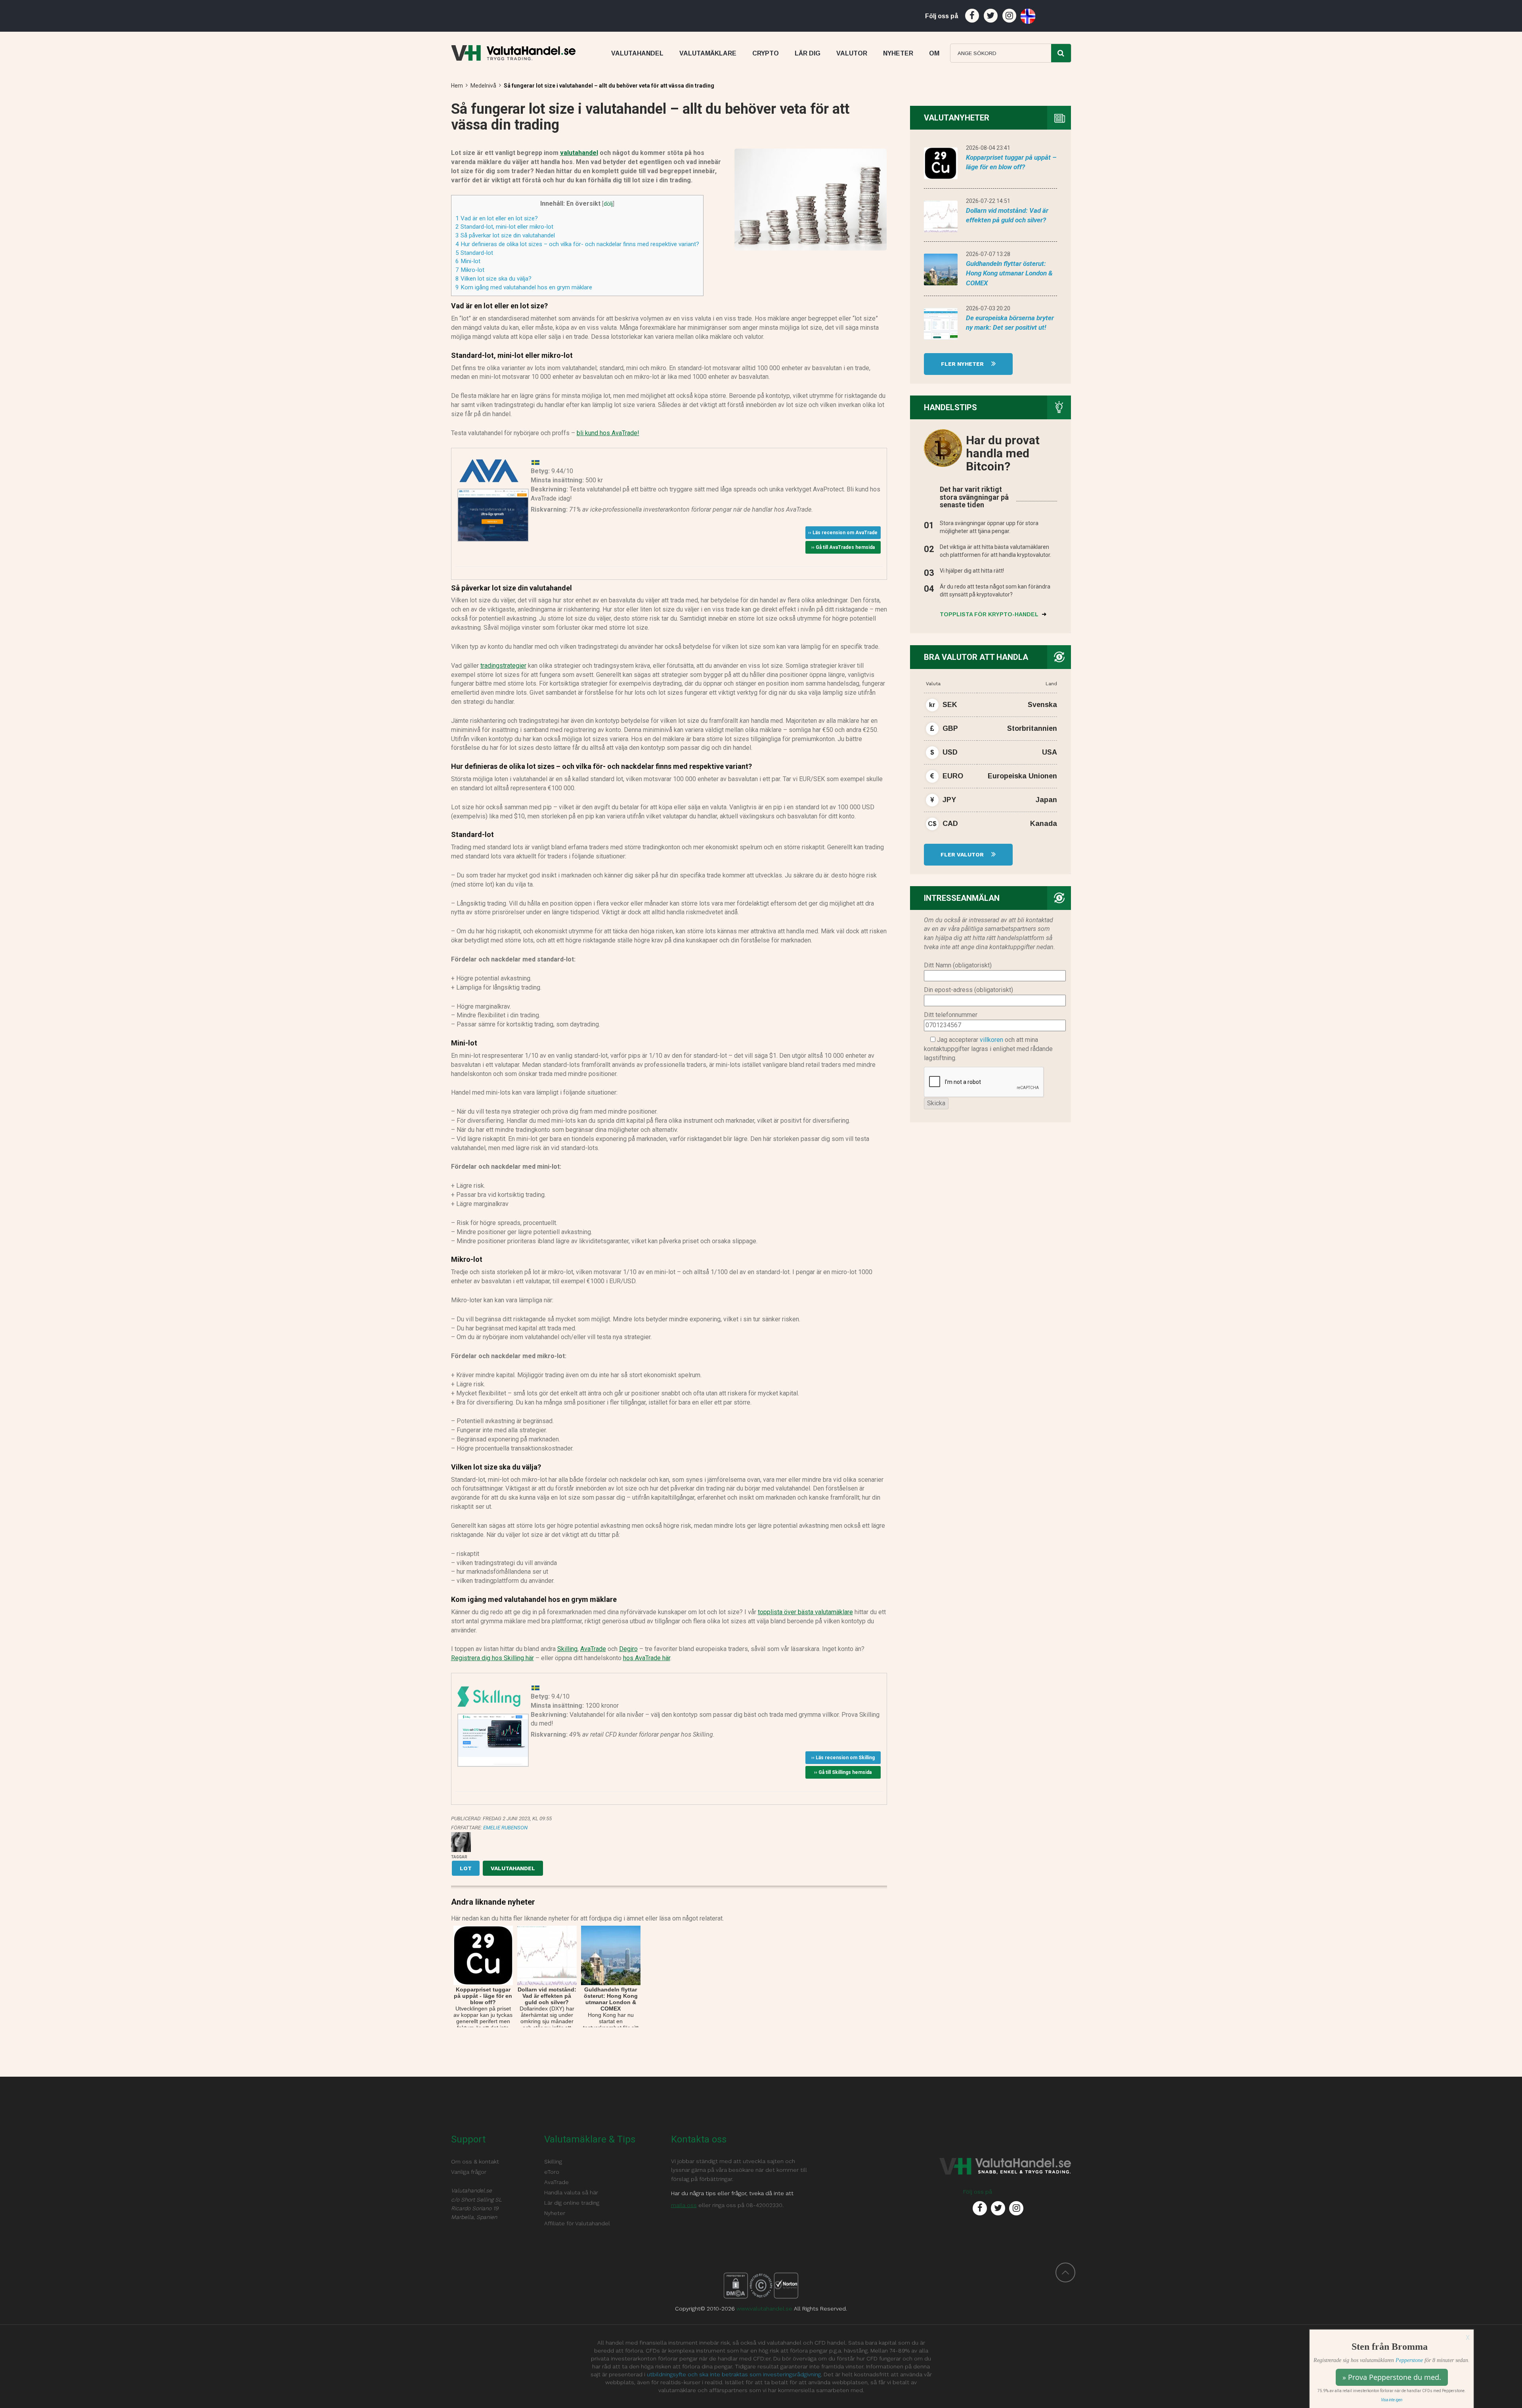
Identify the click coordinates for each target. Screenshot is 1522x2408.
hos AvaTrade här (647, 1658)
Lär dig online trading (572, 2203)
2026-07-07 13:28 (988, 254)
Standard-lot (474, 253)
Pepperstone (1409, 2360)
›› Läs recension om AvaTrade (843, 533)
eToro (552, 2172)
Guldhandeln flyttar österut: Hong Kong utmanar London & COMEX (1009, 273)
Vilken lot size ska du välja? (493, 279)
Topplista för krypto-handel (990, 614)
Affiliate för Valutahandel (577, 2223)
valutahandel (579, 153)
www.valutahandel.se (764, 2309)
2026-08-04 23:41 (988, 148)
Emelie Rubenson (505, 1828)
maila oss (684, 2205)
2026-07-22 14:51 (988, 201)
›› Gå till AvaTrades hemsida (843, 547)
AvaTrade (593, 1649)
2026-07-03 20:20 (988, 308)
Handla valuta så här (571, 2192)
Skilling (567, 1649)
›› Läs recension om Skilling (843, 1758)
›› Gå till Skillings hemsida (843, 1772)
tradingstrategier (503, 666)
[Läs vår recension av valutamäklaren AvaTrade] (489, 471)
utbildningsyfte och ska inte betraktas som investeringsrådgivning (734, 2374)
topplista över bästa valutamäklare (805, 1612)
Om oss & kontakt (475, 2161)
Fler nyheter (963, 364)
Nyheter (555, 2213)
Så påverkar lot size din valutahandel (505, 235)
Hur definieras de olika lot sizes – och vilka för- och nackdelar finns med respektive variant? (577, 244)
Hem (457, 86)
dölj (608, 204)
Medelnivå (483, 86)
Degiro (628, 1649)
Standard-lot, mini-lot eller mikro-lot (504, 227)
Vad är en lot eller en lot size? (497, 218)
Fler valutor (963, 854)
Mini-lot (468, 261)
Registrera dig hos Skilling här (492, 1658)
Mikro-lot (470, 270)
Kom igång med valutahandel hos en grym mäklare (524, 287)
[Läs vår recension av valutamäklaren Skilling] (489, 1696)
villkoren (991, 1040)
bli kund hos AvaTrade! (608, 433)
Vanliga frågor (469, 2172)
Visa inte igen (1392, 2400)
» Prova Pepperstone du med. (1392, 2377)
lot (466, 1868)
